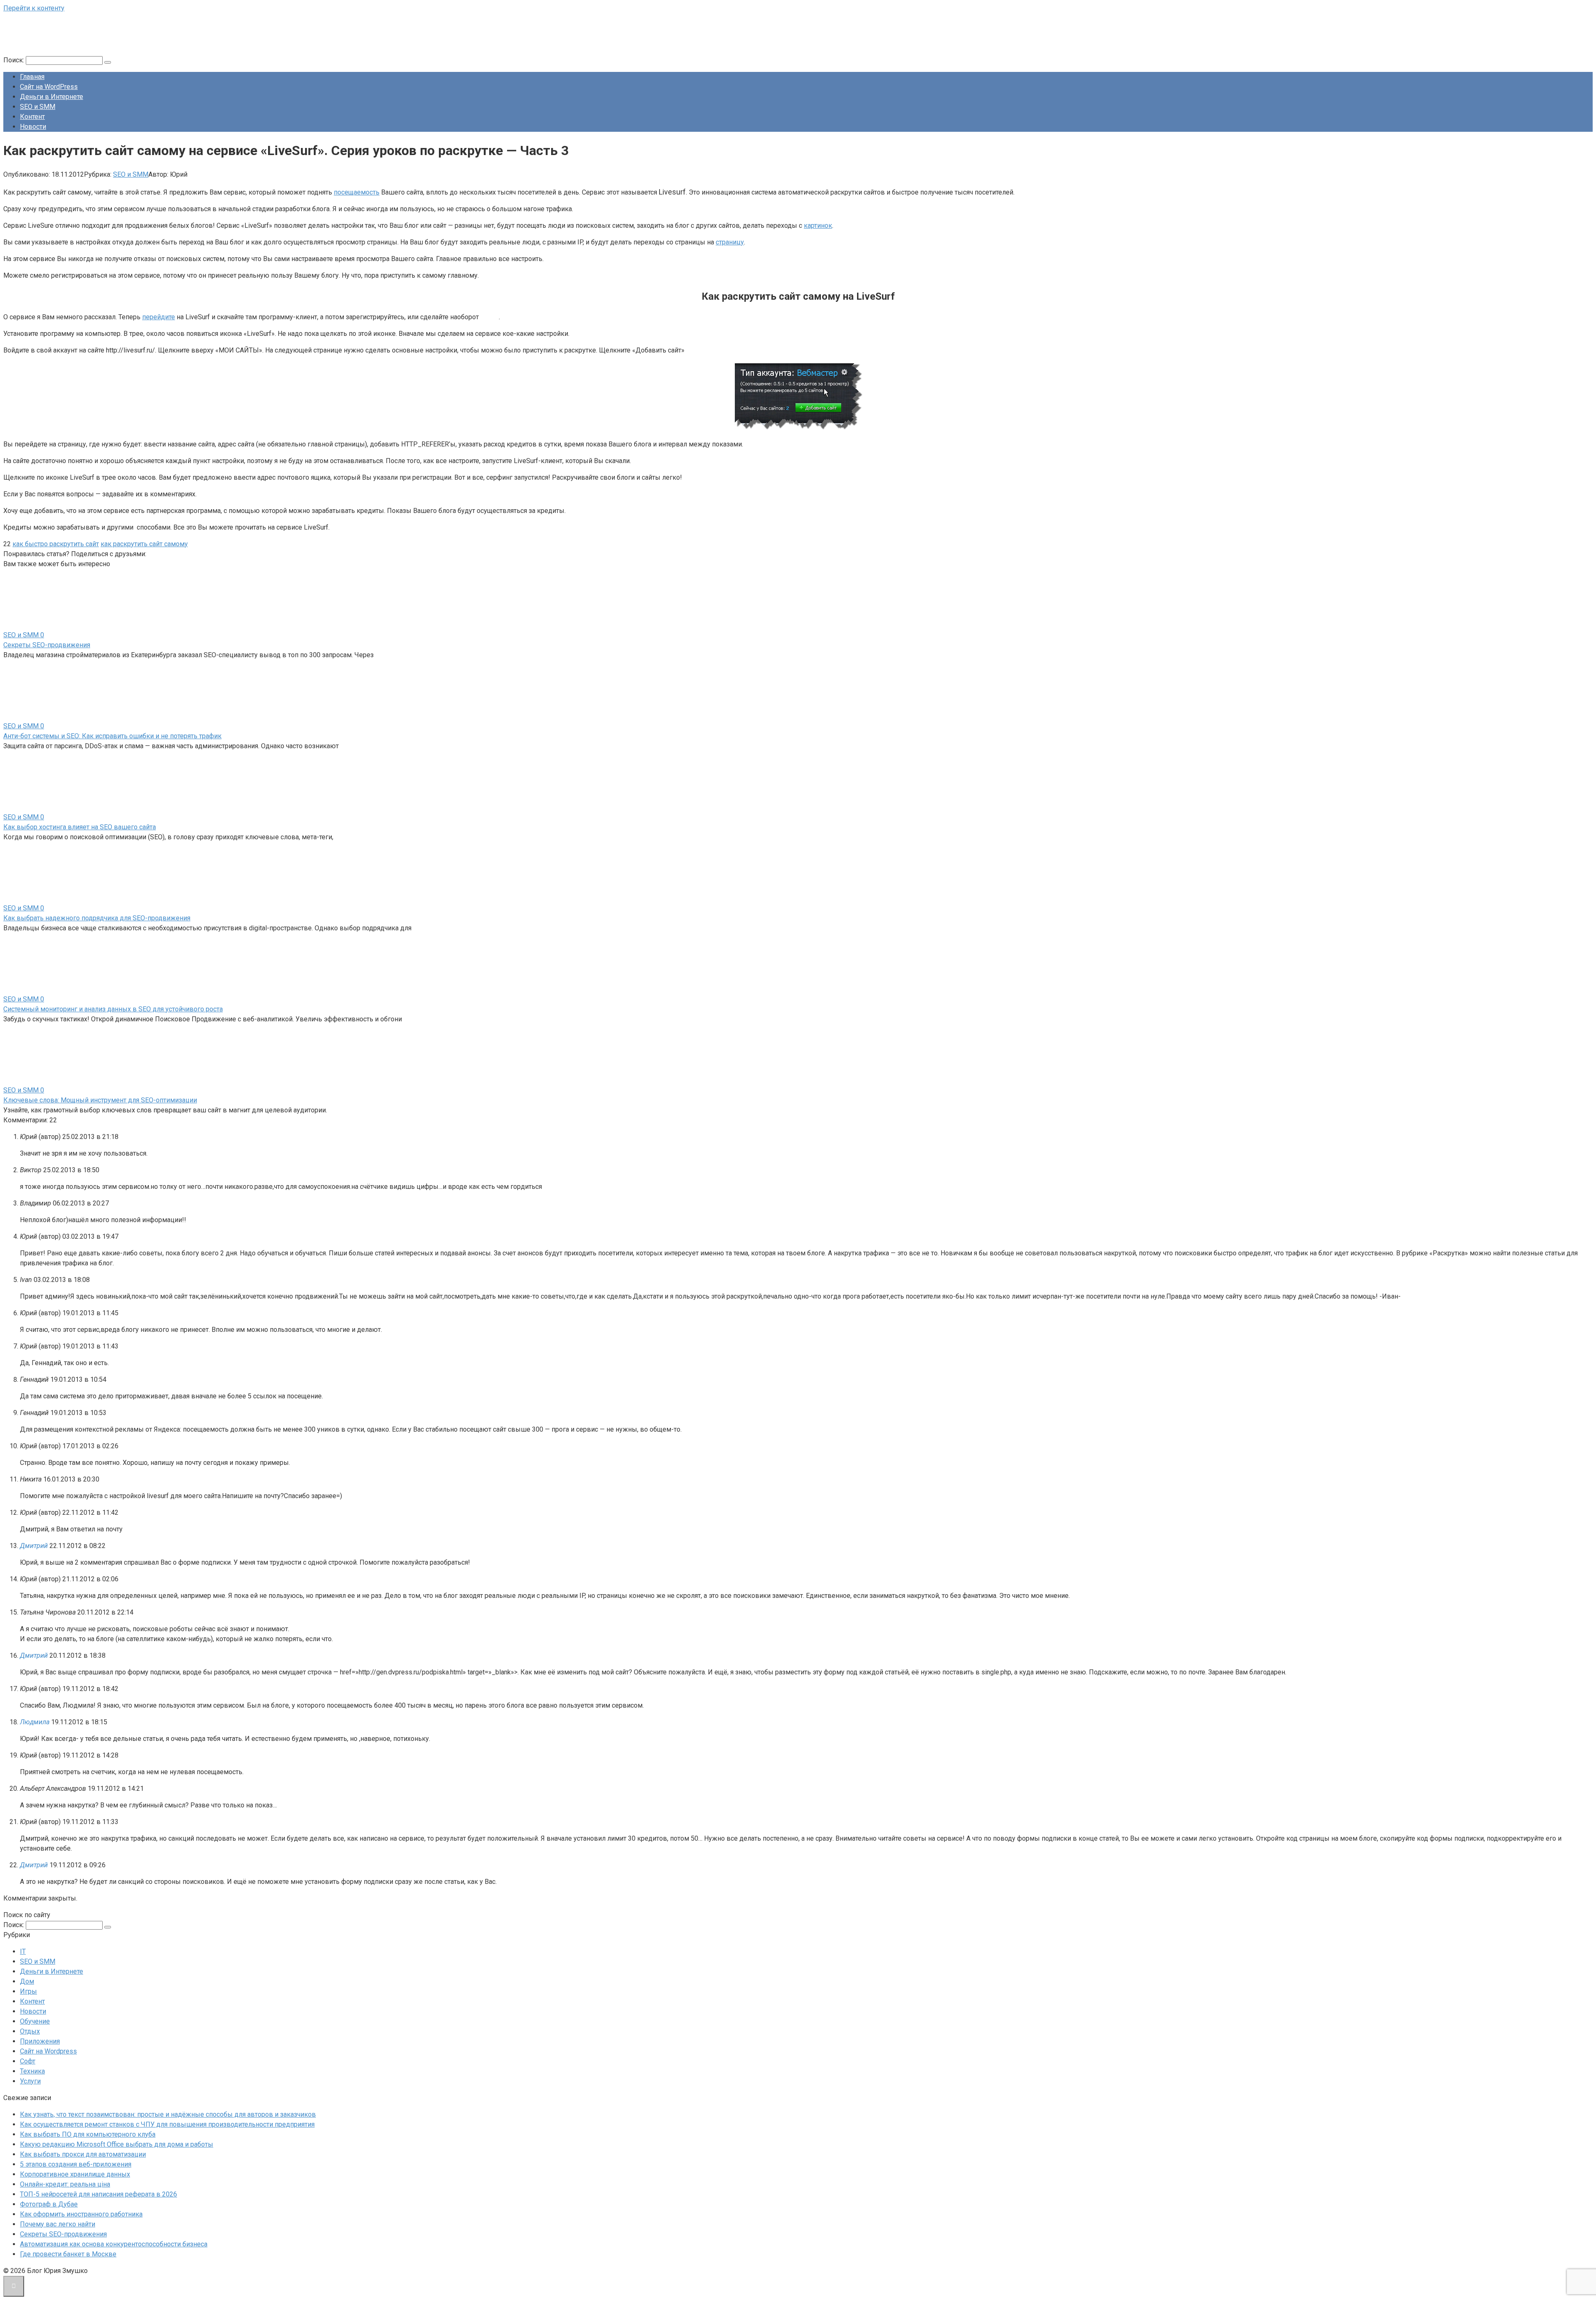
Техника (32, 2071)
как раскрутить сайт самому (144, 544)
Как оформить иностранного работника (81, 2214)
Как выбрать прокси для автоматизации (83, 2154)
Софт (28, 2061)
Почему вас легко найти (58, 2224)
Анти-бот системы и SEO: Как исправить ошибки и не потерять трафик (112, 736)
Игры (28, 1991)
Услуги (30, 2081)
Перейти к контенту (34, 8)
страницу (730, 242)
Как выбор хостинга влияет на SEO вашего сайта (80, 827)
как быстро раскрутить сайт (56, 544)
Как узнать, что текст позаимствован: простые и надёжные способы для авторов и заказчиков (168, 2114)
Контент (32, 117)
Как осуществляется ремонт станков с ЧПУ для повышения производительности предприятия (167, 2124)
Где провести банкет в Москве (68, 2254)
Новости (33, 127)
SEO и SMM (38, 107)
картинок (818, 226)
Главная (32, 77)
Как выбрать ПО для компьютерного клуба (88, 2134)
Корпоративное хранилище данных (75, 2174)
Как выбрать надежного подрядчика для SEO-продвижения (97, 918)
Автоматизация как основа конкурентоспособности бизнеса (114, 2244)
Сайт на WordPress (49, 87)
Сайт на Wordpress (48, 2051)
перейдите (159, 317)
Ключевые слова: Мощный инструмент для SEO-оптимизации (100, 1100)
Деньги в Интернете (52, 97)
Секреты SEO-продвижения (47, 645)
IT (23, 1951)
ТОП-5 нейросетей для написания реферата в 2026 (99, 2194)
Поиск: (15, 60)
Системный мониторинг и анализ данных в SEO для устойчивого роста (113, 1009)
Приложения (40, 2041)
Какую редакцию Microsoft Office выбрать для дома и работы (117, 2144)
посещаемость (357, 192)
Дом (27, 1981)
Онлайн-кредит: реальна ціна (65, 2184)
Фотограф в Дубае (49, 2204)
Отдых (30, 2031)
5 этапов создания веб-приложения (76, 2164)
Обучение (35, 2021)
